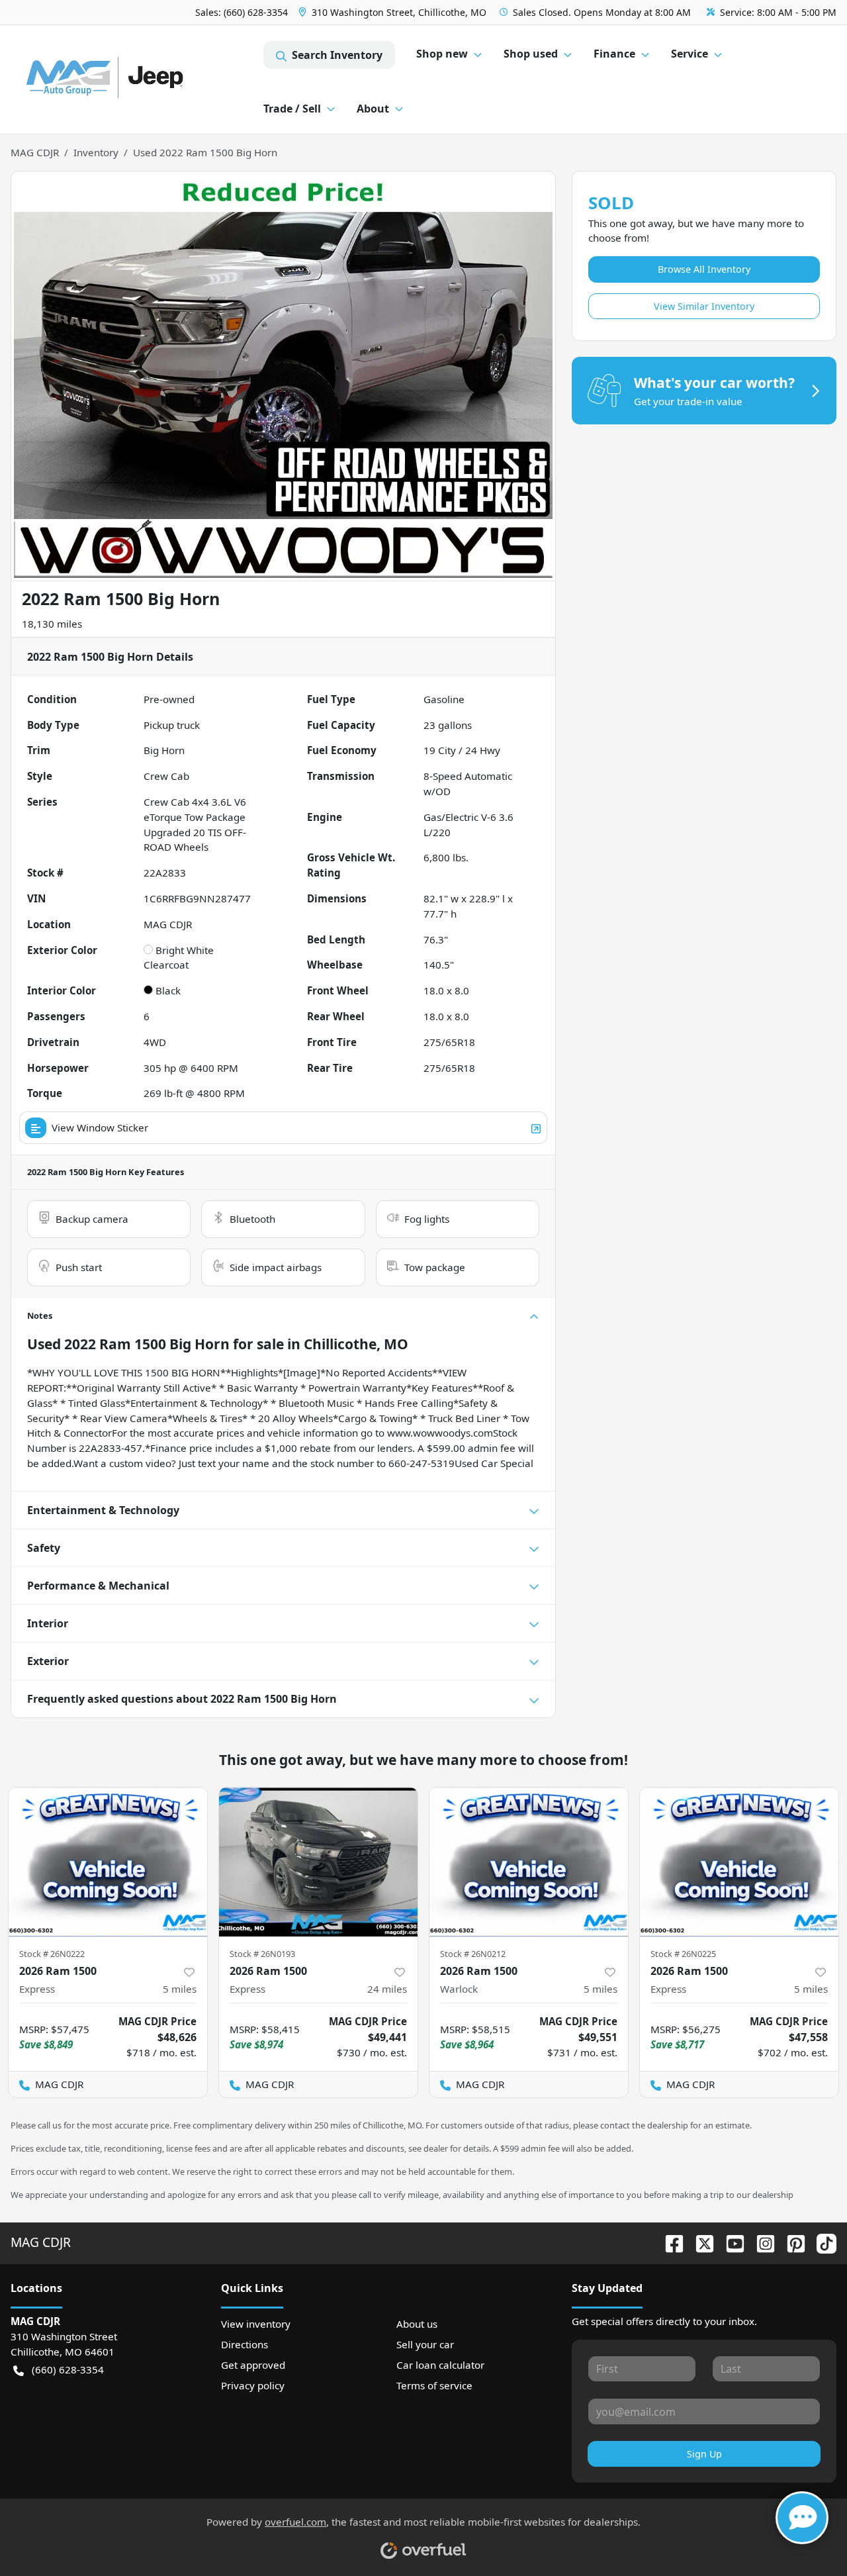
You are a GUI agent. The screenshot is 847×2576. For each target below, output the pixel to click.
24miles (387, 1989)
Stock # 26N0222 (52, 1954)
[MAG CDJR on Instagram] (760, 2242)
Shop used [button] (531, 54)
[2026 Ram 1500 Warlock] (529, 1862)
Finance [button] (614, 54)
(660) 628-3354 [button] (68, 2369)
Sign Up (704, 2454)
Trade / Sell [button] (292, 109)
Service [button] (690, 54)
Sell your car (425, 2344)
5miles (180, 1989)
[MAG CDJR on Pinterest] (791, 2242)
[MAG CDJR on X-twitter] (699, 2242)
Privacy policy (253, 2385)
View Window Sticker (100, 1127)
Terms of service (434, 2385)
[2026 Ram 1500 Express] (108, 1862)
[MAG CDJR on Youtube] (730, 2242)
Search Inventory (337, 55)
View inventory (256, 2324)
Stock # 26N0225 (683, 1954)
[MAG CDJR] (137, 80)
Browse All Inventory (704, 269)
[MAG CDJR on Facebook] (669, 2242)
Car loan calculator (440, 2365)
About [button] (373, 109)
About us (417, 2324)
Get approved (253, 2365)
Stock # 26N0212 (473, 1954)
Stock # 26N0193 (262, 1954)
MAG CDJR (35, 152)
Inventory (96, 152)
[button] (394, 12)
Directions (245, 2344)
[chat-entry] (802, 2518)
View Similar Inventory (704, 306)
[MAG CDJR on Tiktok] (821, 2242)
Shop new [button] (442, 54)
